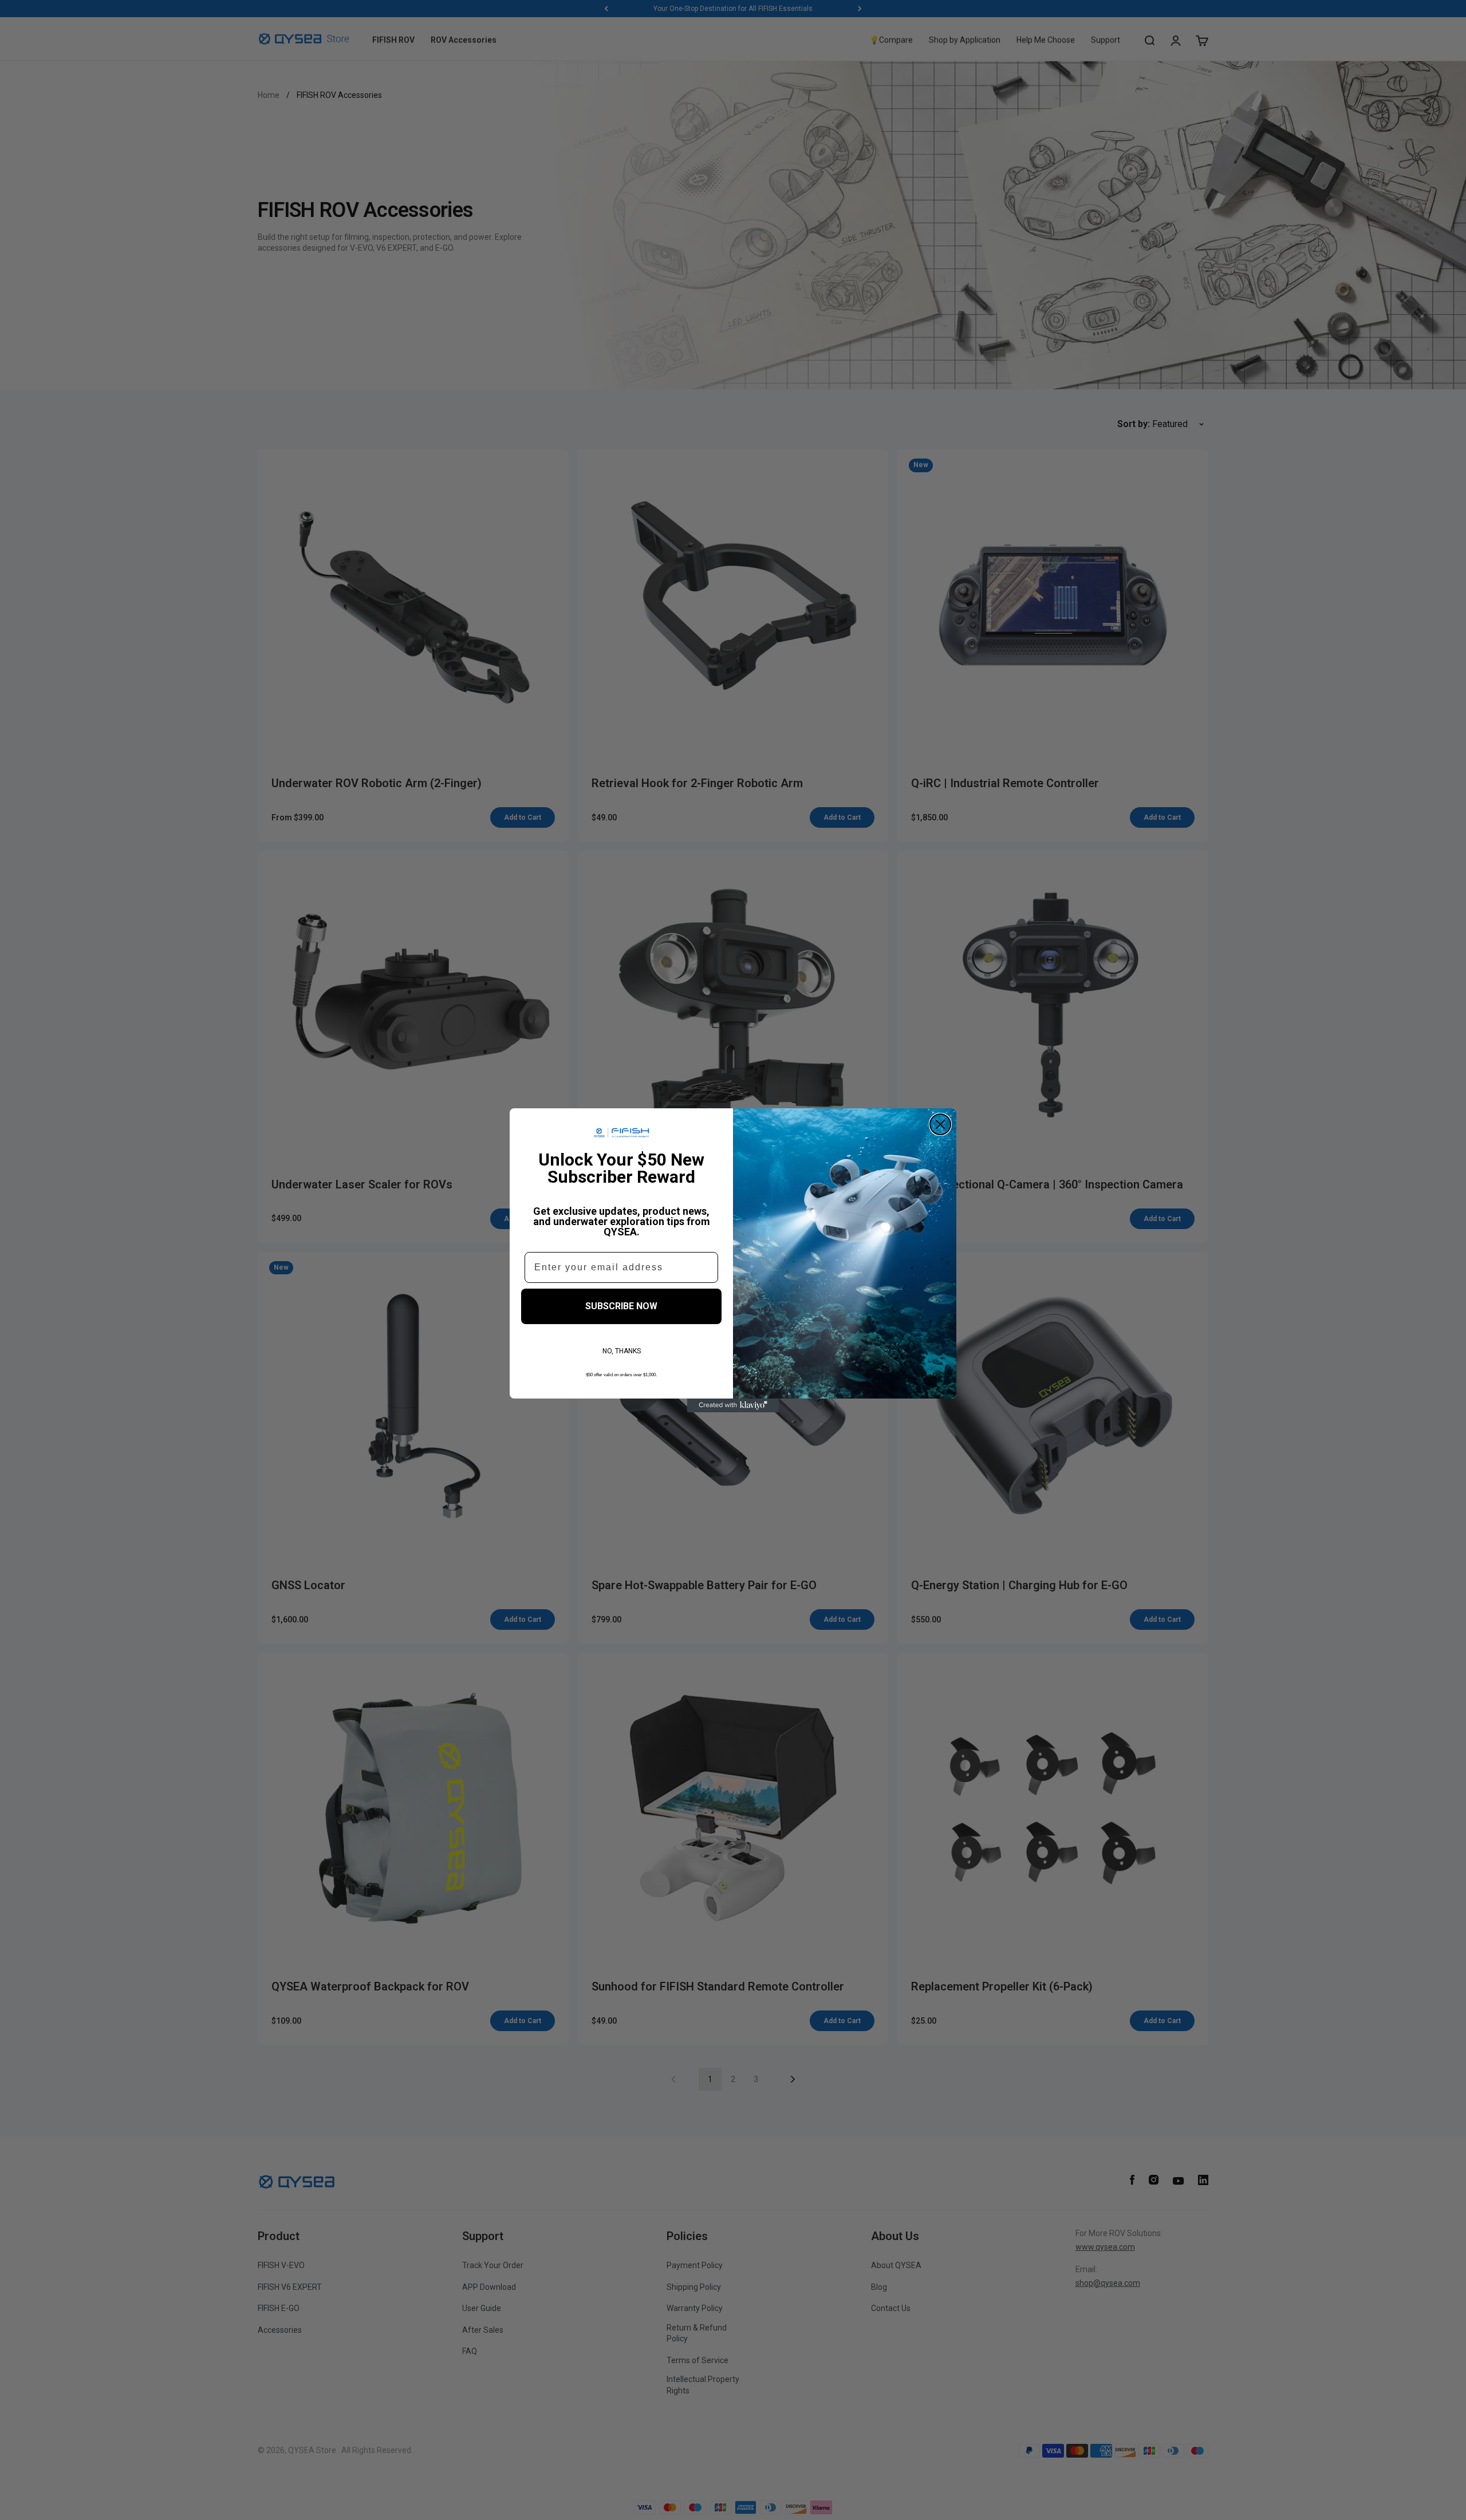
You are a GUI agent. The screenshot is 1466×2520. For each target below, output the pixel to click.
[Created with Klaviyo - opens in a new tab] (733, 1405)
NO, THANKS (622, 1351)
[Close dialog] (940, 1124)
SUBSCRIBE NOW (621, 1306)
